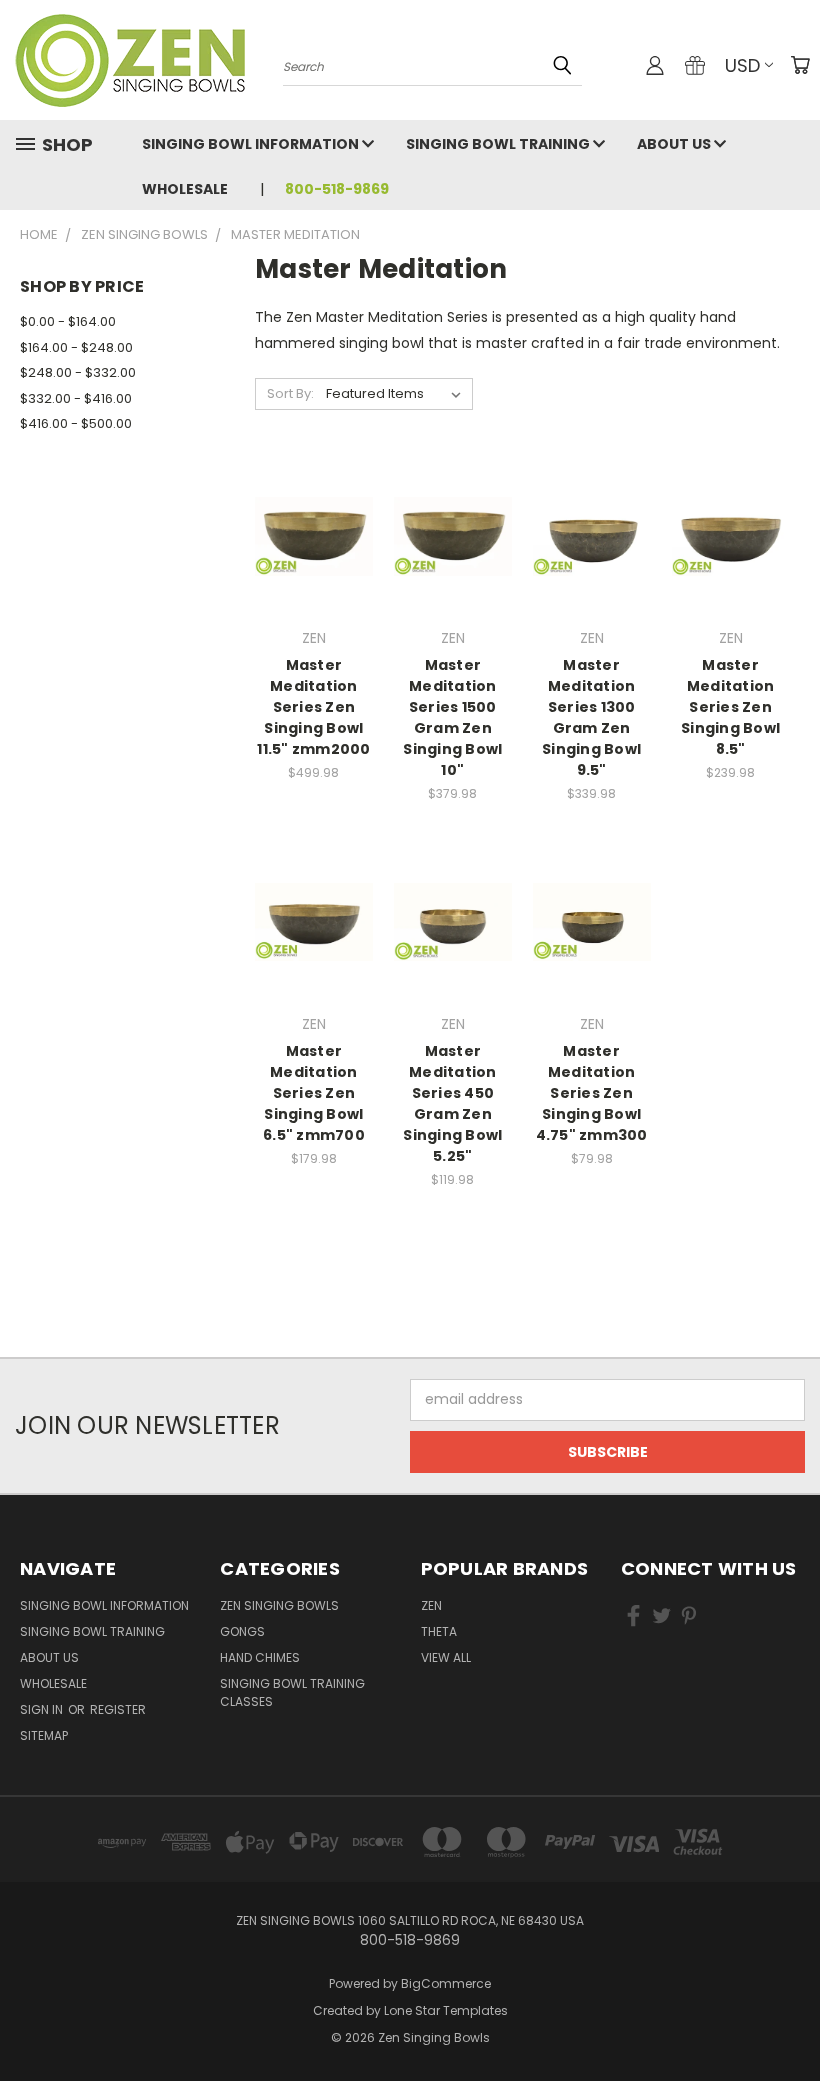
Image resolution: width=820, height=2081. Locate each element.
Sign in (43, 1709)
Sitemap (44, 1735)
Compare (307, 552)
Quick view (314, 513)
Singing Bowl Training (499, 144)
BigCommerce (446, 1983)
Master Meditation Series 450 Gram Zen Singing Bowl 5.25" (452, 1103)
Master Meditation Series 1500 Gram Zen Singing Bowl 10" (452, 717)
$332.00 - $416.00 (76, 398)
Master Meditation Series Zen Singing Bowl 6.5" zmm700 (314, 1093)
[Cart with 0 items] (800, 65)
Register (118, 1709)
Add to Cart (452, 571)
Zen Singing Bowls (279, 1605)
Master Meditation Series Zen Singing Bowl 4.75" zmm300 (592, 1093)
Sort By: (290, 393)
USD (742, 65)
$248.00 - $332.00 (78, 372)
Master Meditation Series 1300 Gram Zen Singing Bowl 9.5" (591, 717)
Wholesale (185, 189)
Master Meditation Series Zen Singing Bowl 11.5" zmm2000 (313, 707)
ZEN (431, 1605)
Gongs (242, 1631)
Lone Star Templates (446, 2010)
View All (446, 1657)
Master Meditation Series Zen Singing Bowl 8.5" (730, 707)
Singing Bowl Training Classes (292, 1692)
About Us (675, 144)
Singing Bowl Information (252, 144)
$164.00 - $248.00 (76, 347)
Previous (789, 2018)
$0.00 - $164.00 (68, 321)
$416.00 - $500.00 (76, 423)
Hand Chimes (260, 1657)
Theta (439, 1631)
